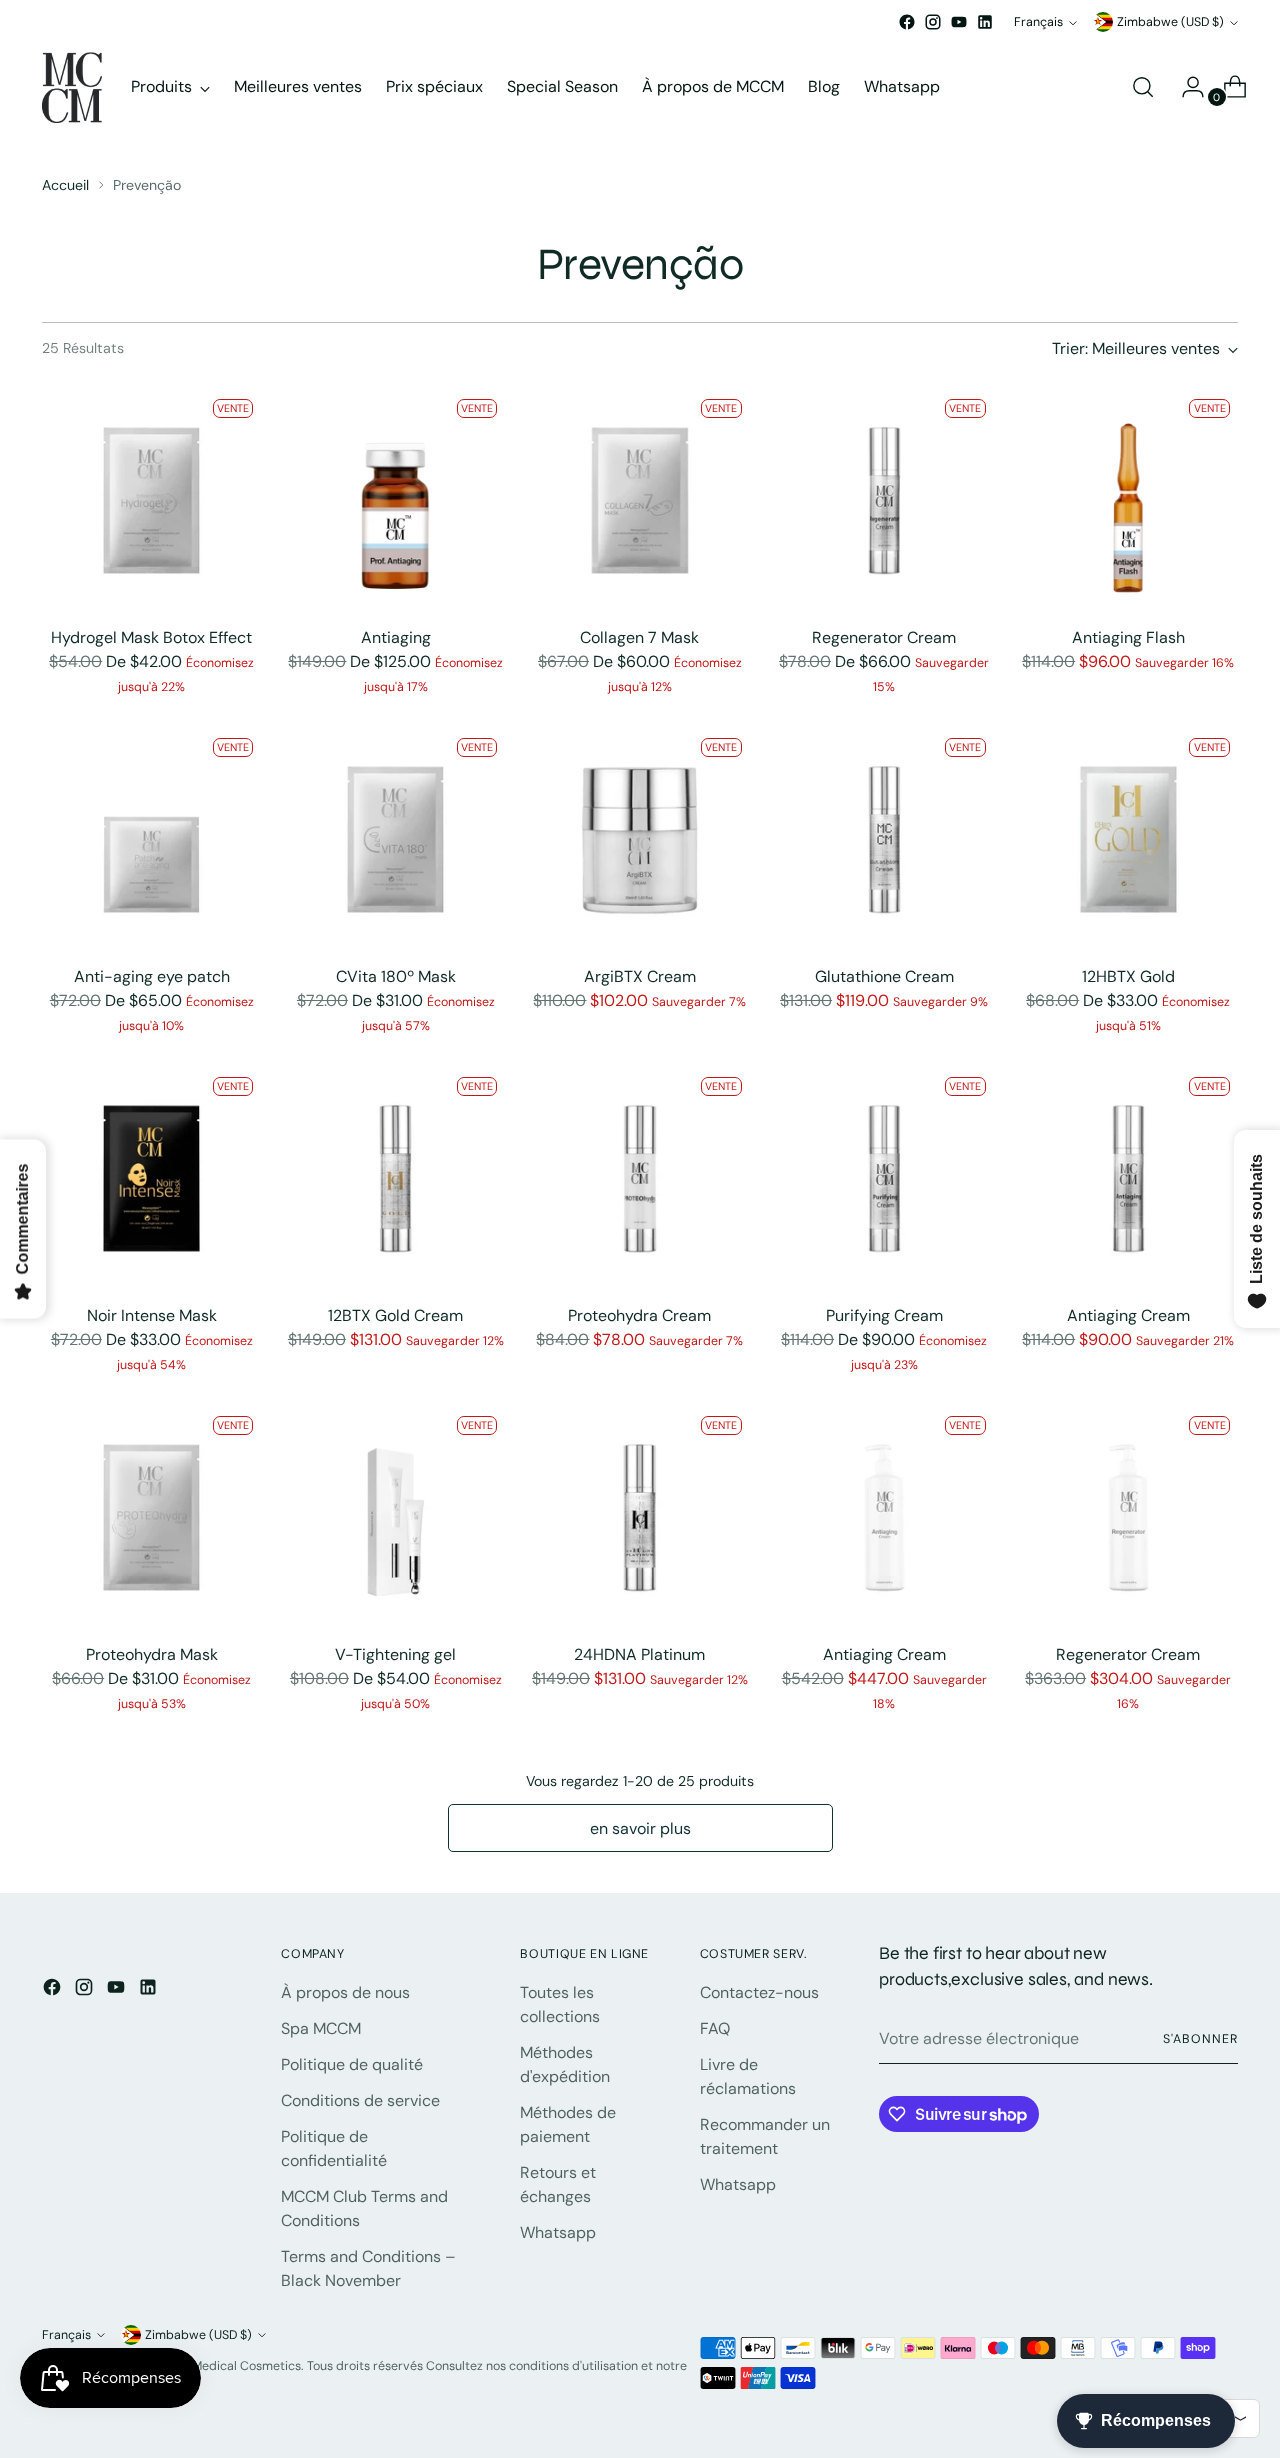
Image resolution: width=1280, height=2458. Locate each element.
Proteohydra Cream (639, 1315)
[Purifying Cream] (884, 1178)
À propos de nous (345, 1992)
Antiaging (396, 637)
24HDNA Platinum (639, 1654)
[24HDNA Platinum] (639, 1517)
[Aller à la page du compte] (1185, 87)
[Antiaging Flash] (1128, 500)
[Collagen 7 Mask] (639, 500)
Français (1038, 22)
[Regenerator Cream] (884, 500)
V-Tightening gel (395, 1654)
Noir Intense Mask (152, 1315)
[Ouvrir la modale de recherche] (1143, 87)
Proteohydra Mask (152, 1654)
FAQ (715, 2028)
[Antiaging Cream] (1128, 1178)
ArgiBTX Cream (640, 976)
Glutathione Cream (884, 976)
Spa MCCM (321, 2028)
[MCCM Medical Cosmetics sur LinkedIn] (985, 22)
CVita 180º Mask (396, 976)
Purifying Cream (884, 1315)
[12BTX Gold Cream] (395, 1178)
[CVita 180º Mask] (395, 839)
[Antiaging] (395, 500)
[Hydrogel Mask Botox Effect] (151, 500)
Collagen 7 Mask (639, 637)
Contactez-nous (759, 1992)
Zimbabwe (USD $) (1170, 22)
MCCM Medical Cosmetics (226, 2366)
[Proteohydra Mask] (151, 1517)
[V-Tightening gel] (395, 1517)
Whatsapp (558, 2232)
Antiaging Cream (1128, 1315)
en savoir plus (640, 1828)
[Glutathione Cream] (884, 839)
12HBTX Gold (1128, 976)
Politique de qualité (352, 2064)
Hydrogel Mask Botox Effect (151, 637)
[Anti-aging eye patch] (151, 839)
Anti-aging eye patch (152, 976)
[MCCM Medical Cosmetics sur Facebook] (907, 22)
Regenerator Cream (884, 637)
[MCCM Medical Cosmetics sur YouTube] (959, 22)
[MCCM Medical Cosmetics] (72, 87)
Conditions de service (360, 2100)
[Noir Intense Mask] (151, 1178)
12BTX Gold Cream (395, 1315)
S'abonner (1200, 2039)
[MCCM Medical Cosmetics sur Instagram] (933, 22)
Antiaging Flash (1128, 637)
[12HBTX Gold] (1128, 839)
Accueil (65, 185)
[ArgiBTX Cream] (639, 839)
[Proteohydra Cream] (639, 1178)
